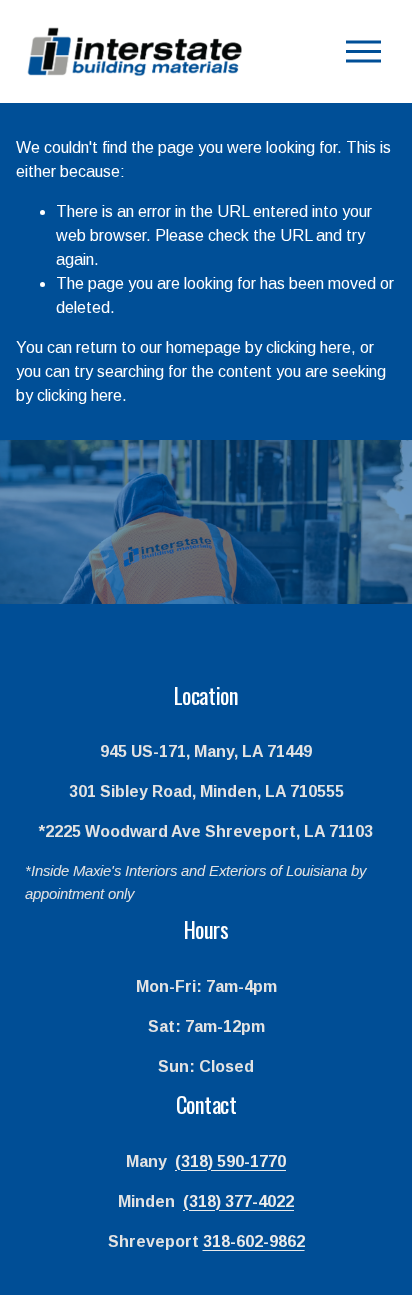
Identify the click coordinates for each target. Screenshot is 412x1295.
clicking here (308, 347)
